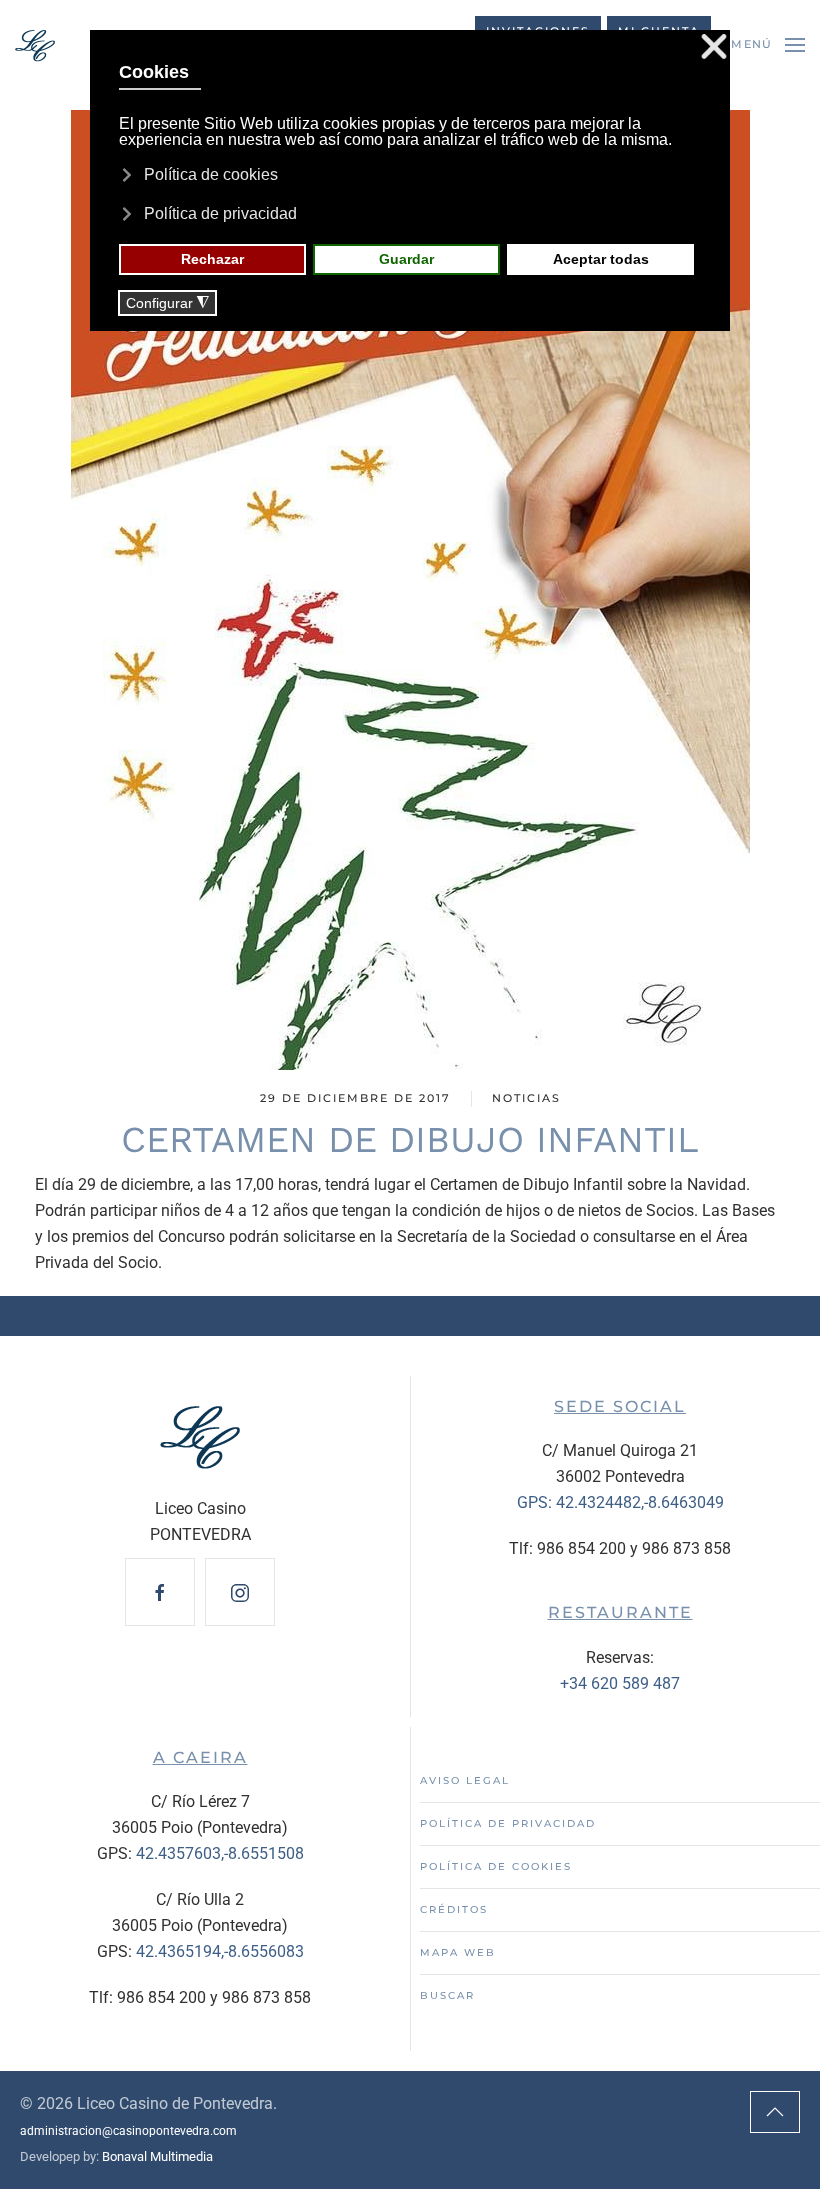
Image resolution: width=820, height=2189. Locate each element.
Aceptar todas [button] (601, 259)
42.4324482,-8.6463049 (640, 1502)
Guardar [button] (406, 259)
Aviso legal (465, 1780)
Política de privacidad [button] (220, 213)
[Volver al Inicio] (35, 45)
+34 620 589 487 (620, 1683)
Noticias (526, 1098)
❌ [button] (714, 47)
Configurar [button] (167, 303)
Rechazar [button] (212, 259)
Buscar (447, 1995)
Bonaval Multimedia (157, 2156)
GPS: (536, 1502)
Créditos (454, 1909)
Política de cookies (496, 1866)
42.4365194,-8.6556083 (220, 1951)
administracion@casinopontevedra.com (128, 2131)
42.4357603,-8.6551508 (220, 1853)
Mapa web (458, 1952)
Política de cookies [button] (211, 174)
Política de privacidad (508, 1823)
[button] (768, 45)
